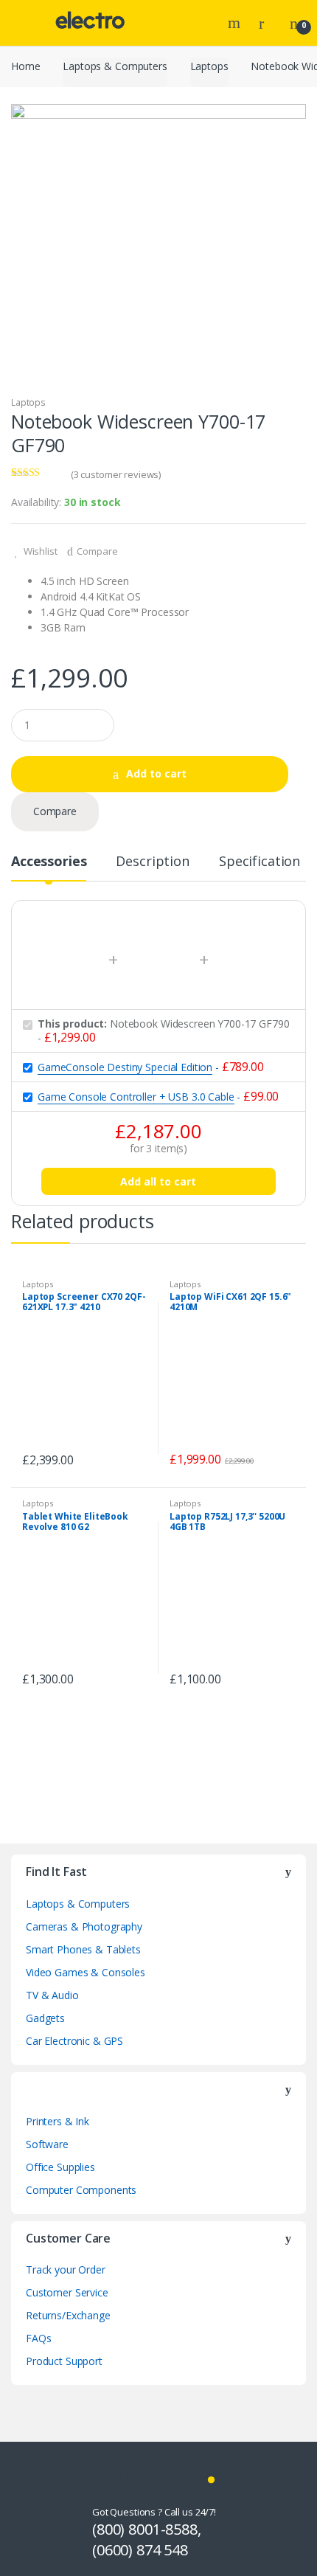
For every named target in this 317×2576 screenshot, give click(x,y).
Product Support (64, 2361)
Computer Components (81, 2190)
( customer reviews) (116, 474)
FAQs (38, 2338)
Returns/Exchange (68, 2315)
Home (25, 66)
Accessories (49, 862)
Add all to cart (158, 1181)
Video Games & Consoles (86, 1972)
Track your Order (66, 2269)
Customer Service (67, 2292)
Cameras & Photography (84, 1926)
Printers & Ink (58, 2121)
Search (236, 23)
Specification (259, 862)
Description (152, 862)
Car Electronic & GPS (74, 2041)
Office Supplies (60, 2167)
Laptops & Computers (115, 66)
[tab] (49, 867)
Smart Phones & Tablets (83, 1949)
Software (47, 2144)
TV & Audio (52, 1995)
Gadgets (45, 2018)
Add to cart (156, 773)
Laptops (209, 66)
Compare (97, 551)
